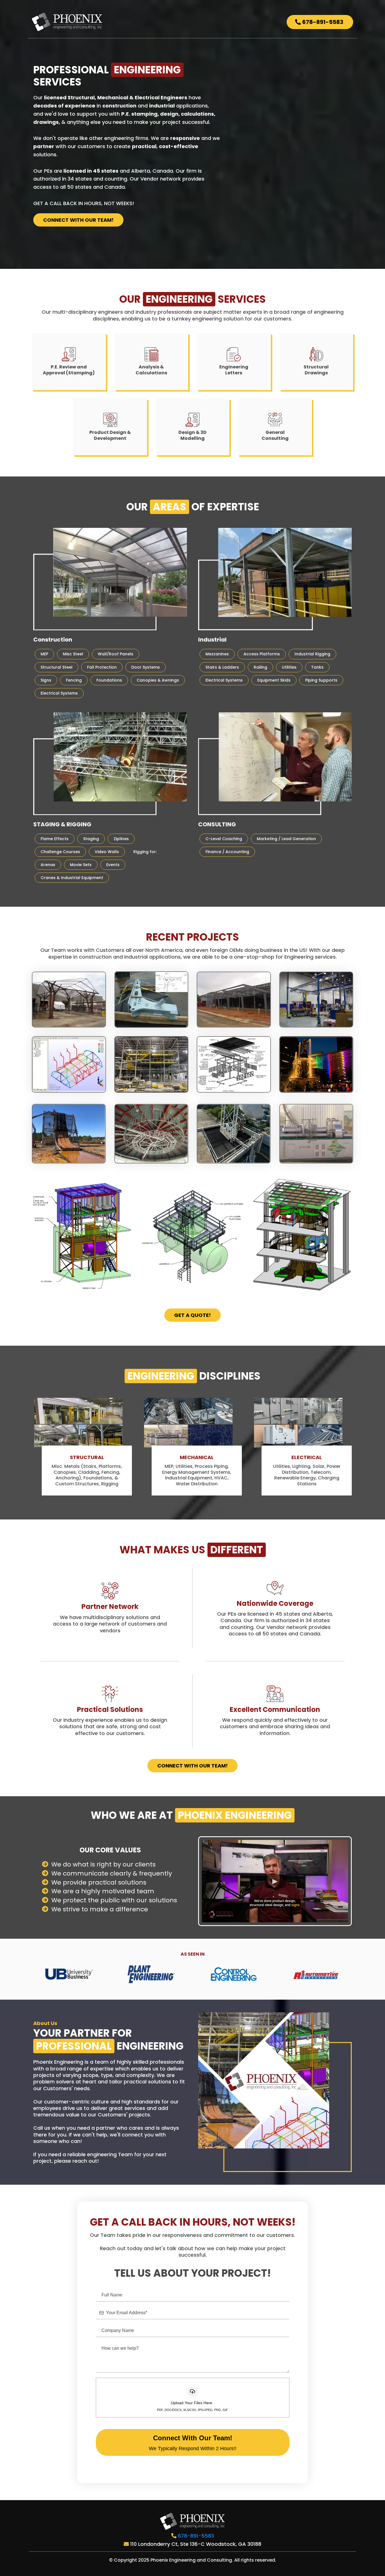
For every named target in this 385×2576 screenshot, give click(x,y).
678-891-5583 (196, 2536)
